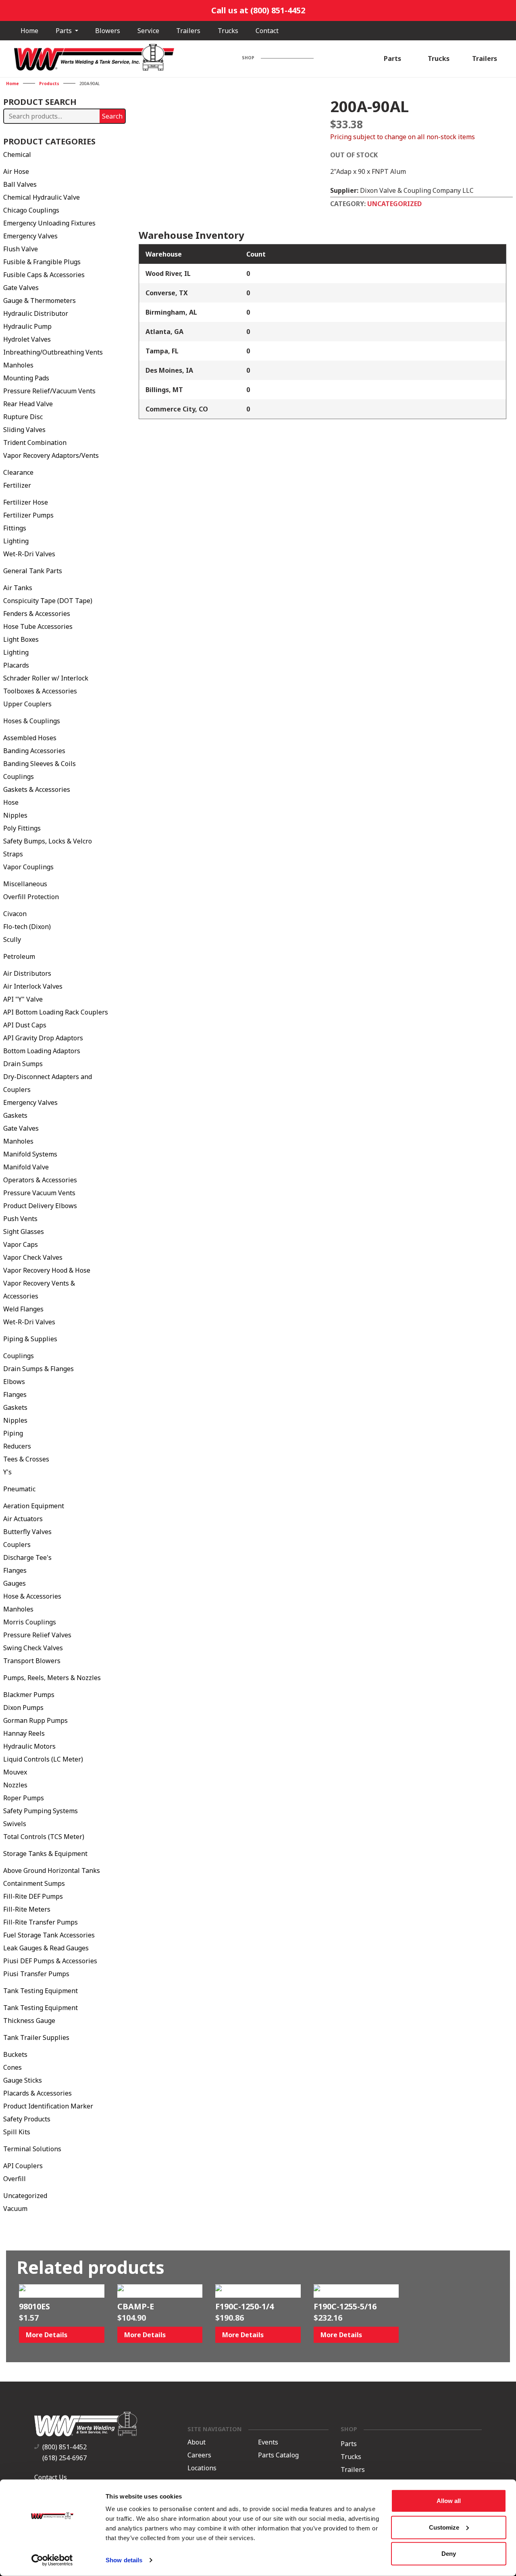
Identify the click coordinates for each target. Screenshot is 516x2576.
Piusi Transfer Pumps (36, 1974)
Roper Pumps (24, 1798)
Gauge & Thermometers (40, 301)
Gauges (15, 1583)
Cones (12, 2067)
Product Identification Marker (48, 2106)
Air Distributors (27, 973)
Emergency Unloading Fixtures (49, 223)
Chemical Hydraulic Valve (42, 197)
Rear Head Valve (28, 404)
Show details (124, 2560)
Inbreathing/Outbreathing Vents (53, 352)
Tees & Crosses (26, 1459)
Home (29, 31)
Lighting (16, 541)
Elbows (14, 1382)
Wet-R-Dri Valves (29, 554)
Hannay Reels (24, 1733)
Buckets (15, 2054)
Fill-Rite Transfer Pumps (41, 1922)
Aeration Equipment (34, 1506)
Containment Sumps (34, 1883)
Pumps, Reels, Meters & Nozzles (52, 1678)
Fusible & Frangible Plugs (42, 262)
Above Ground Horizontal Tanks (52, 1870)
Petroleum (19, 956)
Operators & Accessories (40, 1180)
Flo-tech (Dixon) (27, 927)
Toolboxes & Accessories (40, 691)
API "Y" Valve (23, 999)
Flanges (15, 1394)
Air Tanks (18, 588)
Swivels (15, 1824)
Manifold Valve (26, 1167)
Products (49, 84)
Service (148, 31)
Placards (16, 665)
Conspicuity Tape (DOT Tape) (48, 601)
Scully (12, 939)
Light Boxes (21, 639)
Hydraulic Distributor (36, 313)
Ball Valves (20, 184)
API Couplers (23, 2166)
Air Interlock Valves (33, 986)
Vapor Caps (21, 1244)
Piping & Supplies (30, 1339)
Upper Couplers (27, 704)
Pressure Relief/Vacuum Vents (49, 391)
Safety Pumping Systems (41, 1811)
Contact (267, 31)
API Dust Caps (25, 1025)
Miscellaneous (25, 884)
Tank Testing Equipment (41, 1991)
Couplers (17, 1545)
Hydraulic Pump (27, 326)
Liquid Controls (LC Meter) (43, 1759)
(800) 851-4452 (64, 2447)
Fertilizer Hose (26, 502)
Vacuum (15, 2209)
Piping (13, 1433)
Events (268, 2442)
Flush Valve (21, 249)
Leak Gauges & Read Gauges (46, 1948)
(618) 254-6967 (64, 2458)
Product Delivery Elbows (40, 1206)
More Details (47, 2335)
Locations (202, 2468)
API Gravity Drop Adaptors (43, 1038)
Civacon (15, 914)
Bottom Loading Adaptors (42, 1051)
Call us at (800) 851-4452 (258, 10)
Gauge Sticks (23, 2080)
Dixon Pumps (23, 1708)
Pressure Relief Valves (37, 1635)
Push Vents (20, 1219)
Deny (449, 2554)
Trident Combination (35, 443)
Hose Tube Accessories (38, 626)
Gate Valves (21, 288)
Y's (7, 1472)
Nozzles (15, 1785)
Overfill (15, 2179)
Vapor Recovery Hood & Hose (47, 1270)
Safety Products (27, 2119)
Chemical (17, 154)
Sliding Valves (24, 430)
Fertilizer (17, 485)
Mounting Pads (26, 378)
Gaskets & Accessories (37, 789)
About (197, 2442)
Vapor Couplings (28, 867)
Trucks (228, 31)
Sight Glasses (24, 1232)
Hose (11, 802)
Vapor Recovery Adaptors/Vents (51, 455)
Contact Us (51, 2477)
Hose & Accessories (32, 1596)
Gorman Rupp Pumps (35, 1720)
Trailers (188, 31)
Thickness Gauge (29, 2021)
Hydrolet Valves (27, 339)
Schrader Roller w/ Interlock (46, 678)
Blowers (108, 31)
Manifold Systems (30, 1154)
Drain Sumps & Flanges (38, 1369)
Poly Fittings (22, 828)
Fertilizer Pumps (28, 515)
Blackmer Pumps (29, 1695)
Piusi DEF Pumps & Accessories (50, 1961)
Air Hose (16, 171)
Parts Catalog (278, 2455)
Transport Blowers (32, 1661)
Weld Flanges (23, 1309)
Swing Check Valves (33, 1648)
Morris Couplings (30, 1622)
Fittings (15, 528)
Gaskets (15, 1115)
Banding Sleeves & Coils (40, 764)
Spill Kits (17, 2132)
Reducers (17, 1446)
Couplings (19, 777)
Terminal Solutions (32, 2149)
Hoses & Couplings (32, 721)
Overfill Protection (31, 897)
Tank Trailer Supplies (36, 2037)
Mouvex (15, 1772)
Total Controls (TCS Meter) (44, 1837)
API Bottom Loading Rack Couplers (56, 1012)
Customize (444, 2527)
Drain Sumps (23, 1064)
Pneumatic (19, 1489)
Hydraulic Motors (29, 1746)
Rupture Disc (23, 417)
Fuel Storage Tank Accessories (49, 1935)
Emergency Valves (30, 236)
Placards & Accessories (37, 2093)
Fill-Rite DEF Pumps (33, 1896)
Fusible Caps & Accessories (44, 275)
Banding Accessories (34, 751)
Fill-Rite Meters (27, 1909)
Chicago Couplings (31, 210)
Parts (64, 31)
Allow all (449, 2501)
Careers (199, 2455)
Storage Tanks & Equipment (45, 1854)
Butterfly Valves (27, 1532)
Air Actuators (23, 1519)
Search (112, 116)
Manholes (18, 365)
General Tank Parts (33, 571)
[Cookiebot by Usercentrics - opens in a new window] (52, 2560)
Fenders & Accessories (37, 614)
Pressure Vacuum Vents (39, 1193)
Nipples (15, 815)
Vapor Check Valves (33, 1257)
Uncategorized (25, 2196)
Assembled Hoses (30, 738)
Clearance (18, 472)
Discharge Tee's (27, 1557)
